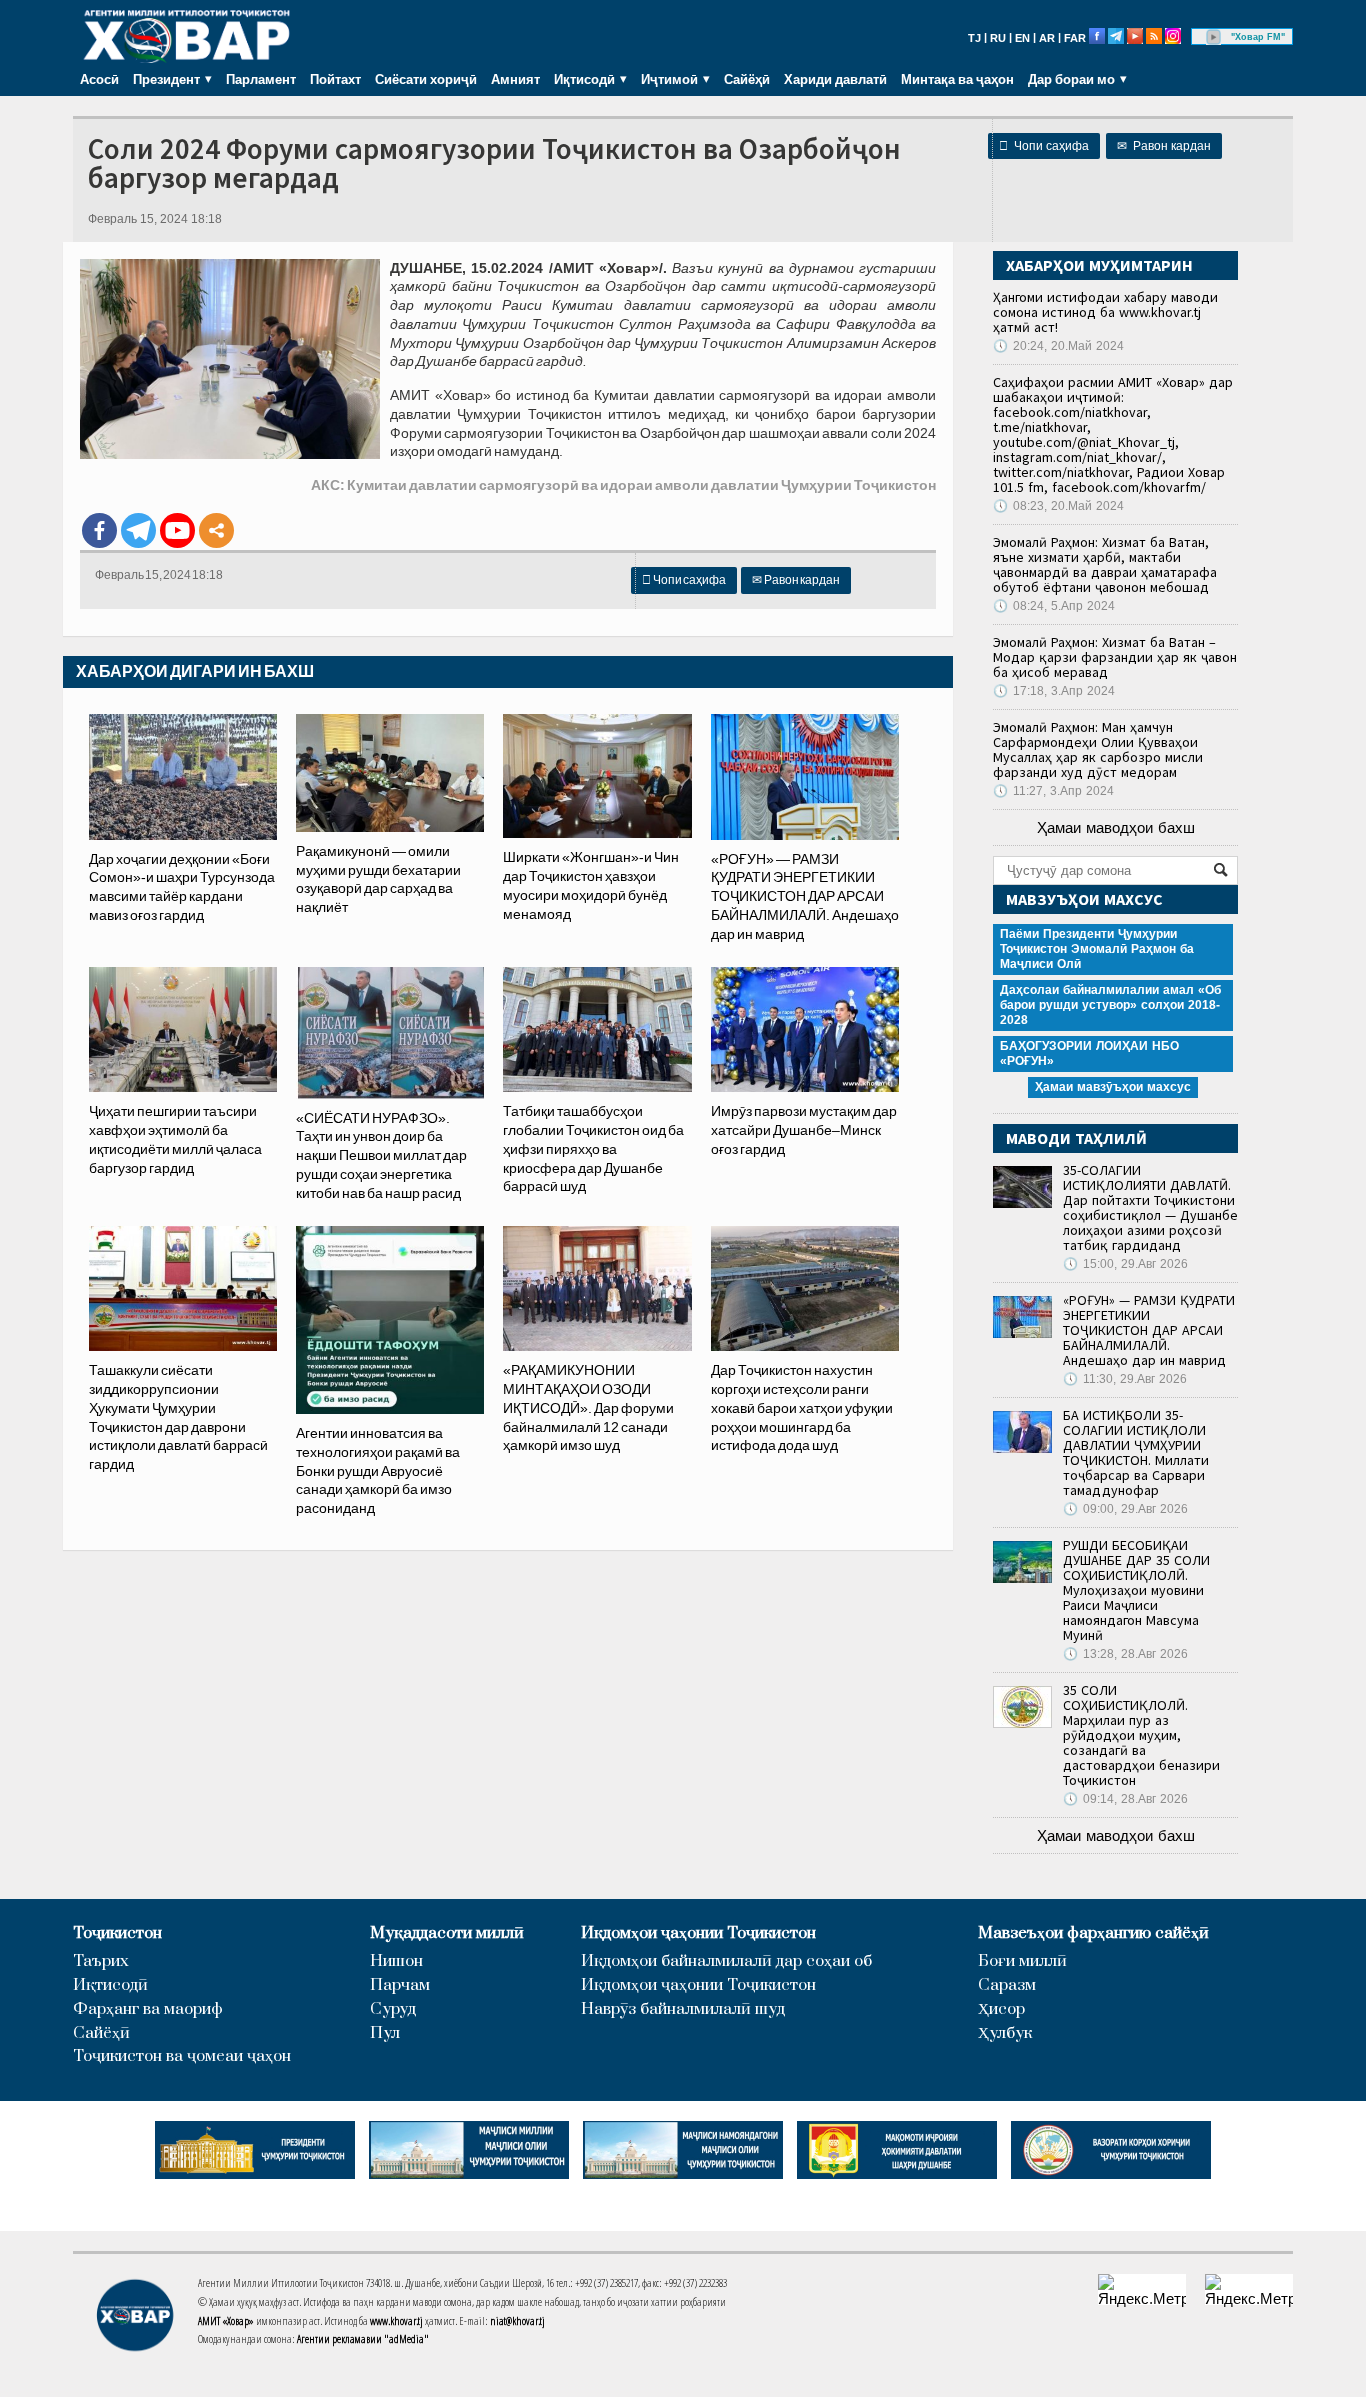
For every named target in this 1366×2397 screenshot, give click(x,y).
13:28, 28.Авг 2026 (1125, 1654)
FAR (1075, 38)
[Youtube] (177, 530)
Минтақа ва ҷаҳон (957, 79)
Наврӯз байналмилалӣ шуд (683, 2009)
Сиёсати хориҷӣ (426, 79)
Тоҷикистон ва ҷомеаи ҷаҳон (182, 2056)
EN (1022, 38)
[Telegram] (138, 530)
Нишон (396, 1961)
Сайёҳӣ (747, 79)
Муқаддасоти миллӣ (447, 1933)
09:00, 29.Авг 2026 (1125, 1509)
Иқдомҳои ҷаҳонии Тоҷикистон (698, 1933)
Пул (385, 2033)
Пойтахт (335, 79)
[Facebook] (99, 530)
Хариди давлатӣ (835, 79)
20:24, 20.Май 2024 (1058, 346)
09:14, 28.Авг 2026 (1125, 1799)
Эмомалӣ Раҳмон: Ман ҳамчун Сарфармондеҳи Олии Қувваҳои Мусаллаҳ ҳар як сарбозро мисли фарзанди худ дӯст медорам (1098, 749)
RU (998, 38)
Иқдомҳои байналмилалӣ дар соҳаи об (726, 1961)
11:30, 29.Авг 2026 (1125, 1379)
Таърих (101, 1961)
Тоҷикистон (117, 1933)
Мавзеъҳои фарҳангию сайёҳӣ (1093, 1933)
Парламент (261, 79)
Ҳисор (1001, 2009)
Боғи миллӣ (1022, 1961)
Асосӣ (99, 79)
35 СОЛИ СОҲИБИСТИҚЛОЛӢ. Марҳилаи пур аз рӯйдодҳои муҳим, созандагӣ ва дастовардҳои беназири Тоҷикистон (1141, 1735)
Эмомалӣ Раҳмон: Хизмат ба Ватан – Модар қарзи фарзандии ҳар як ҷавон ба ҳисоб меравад (1115, 657)
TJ (974, 38)
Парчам (400, 1985)
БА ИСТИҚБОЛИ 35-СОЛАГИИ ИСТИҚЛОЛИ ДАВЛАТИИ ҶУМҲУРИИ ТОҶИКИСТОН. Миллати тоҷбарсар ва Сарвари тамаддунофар (1136, 1452)
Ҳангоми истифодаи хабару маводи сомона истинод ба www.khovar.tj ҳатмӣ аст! (1105, 312)
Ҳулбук (1005, 2033)
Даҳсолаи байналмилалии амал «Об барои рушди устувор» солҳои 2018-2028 (1110, 1005)
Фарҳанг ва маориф (148, 2009)
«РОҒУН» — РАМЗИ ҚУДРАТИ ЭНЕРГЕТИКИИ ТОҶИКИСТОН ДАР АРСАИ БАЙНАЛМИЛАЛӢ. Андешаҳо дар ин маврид (1149, 1330)
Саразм (1007, 1985)
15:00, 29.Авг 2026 (1125, 1264)
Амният (515, 79)
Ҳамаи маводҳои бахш (1116, 827)
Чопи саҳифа (1044, 146)
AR (1047, 38)
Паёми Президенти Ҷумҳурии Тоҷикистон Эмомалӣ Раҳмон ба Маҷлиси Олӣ (1097, 949)
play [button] (1214, 37)
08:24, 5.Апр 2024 (1054, 606)
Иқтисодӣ (110, 1985)
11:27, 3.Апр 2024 (1053, 791)
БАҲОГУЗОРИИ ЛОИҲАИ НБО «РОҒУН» (1089, 1053)
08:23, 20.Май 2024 (1058, 506)
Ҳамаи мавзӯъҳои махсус (1113, 1087)
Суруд (393, 2009)
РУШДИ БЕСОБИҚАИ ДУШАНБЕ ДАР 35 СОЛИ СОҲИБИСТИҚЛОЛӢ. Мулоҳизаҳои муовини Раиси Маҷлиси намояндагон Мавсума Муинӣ (1136, 1590)
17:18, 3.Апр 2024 (1054, 691)
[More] (216, 530)
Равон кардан (1164, 146)
